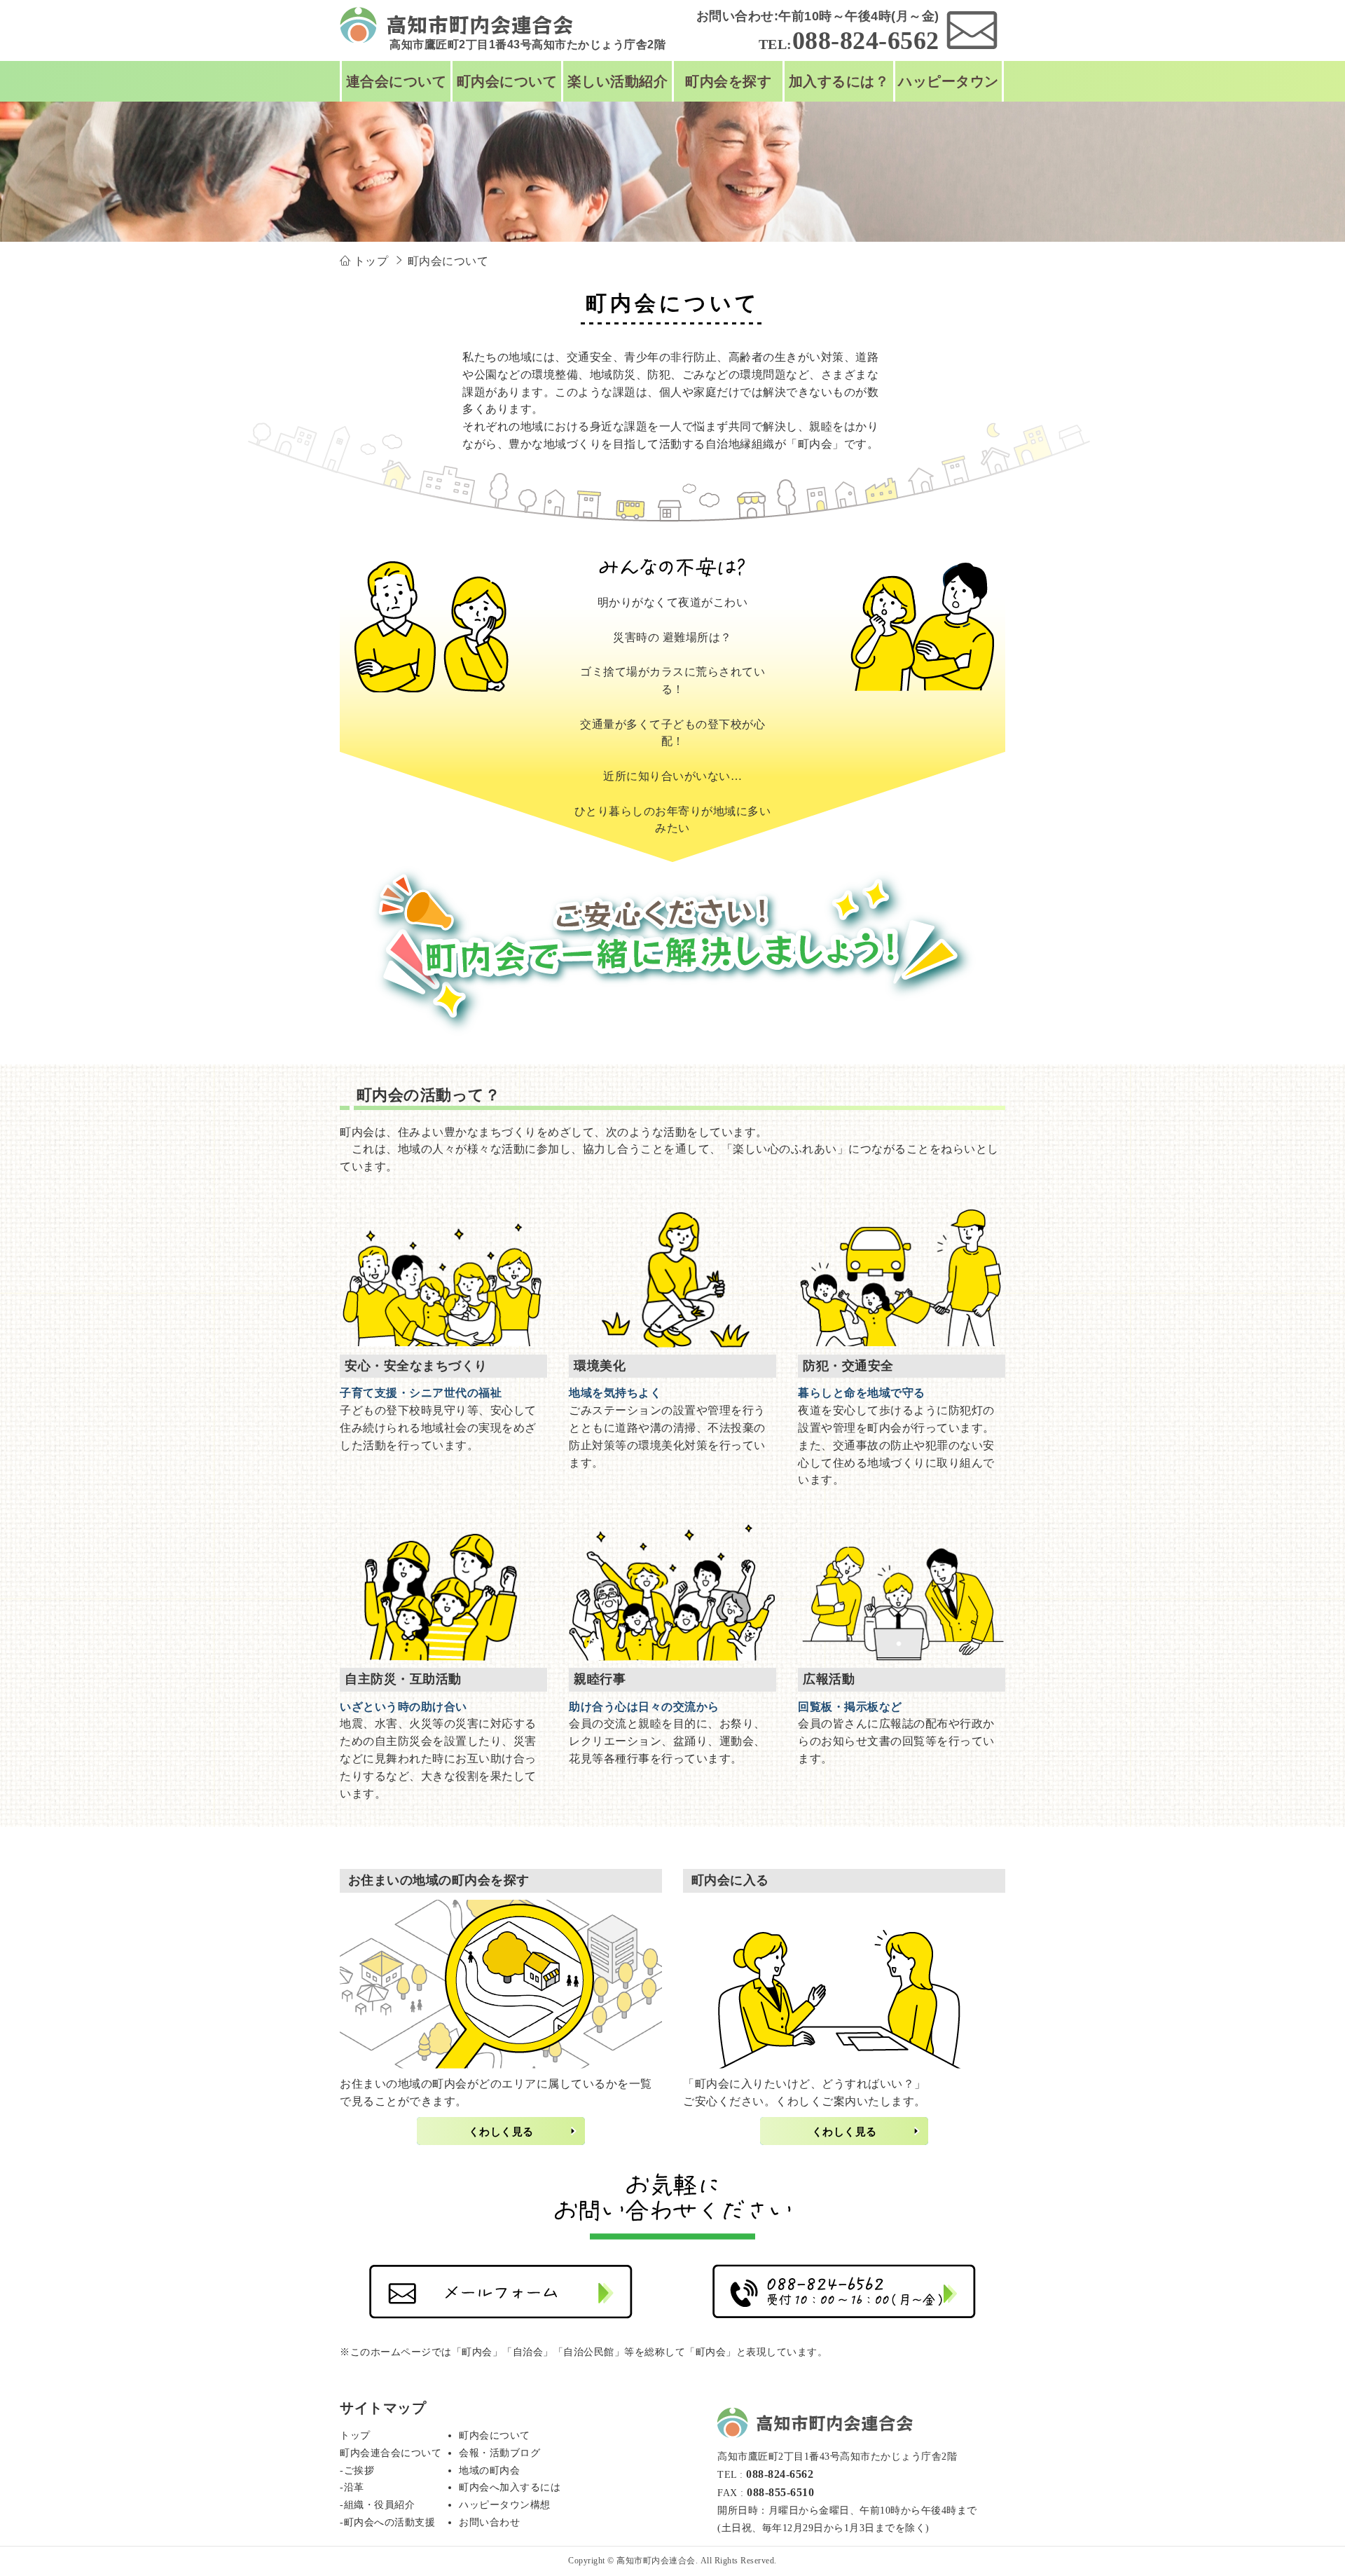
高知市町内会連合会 (656, 2561)
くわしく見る (501, 2131)
